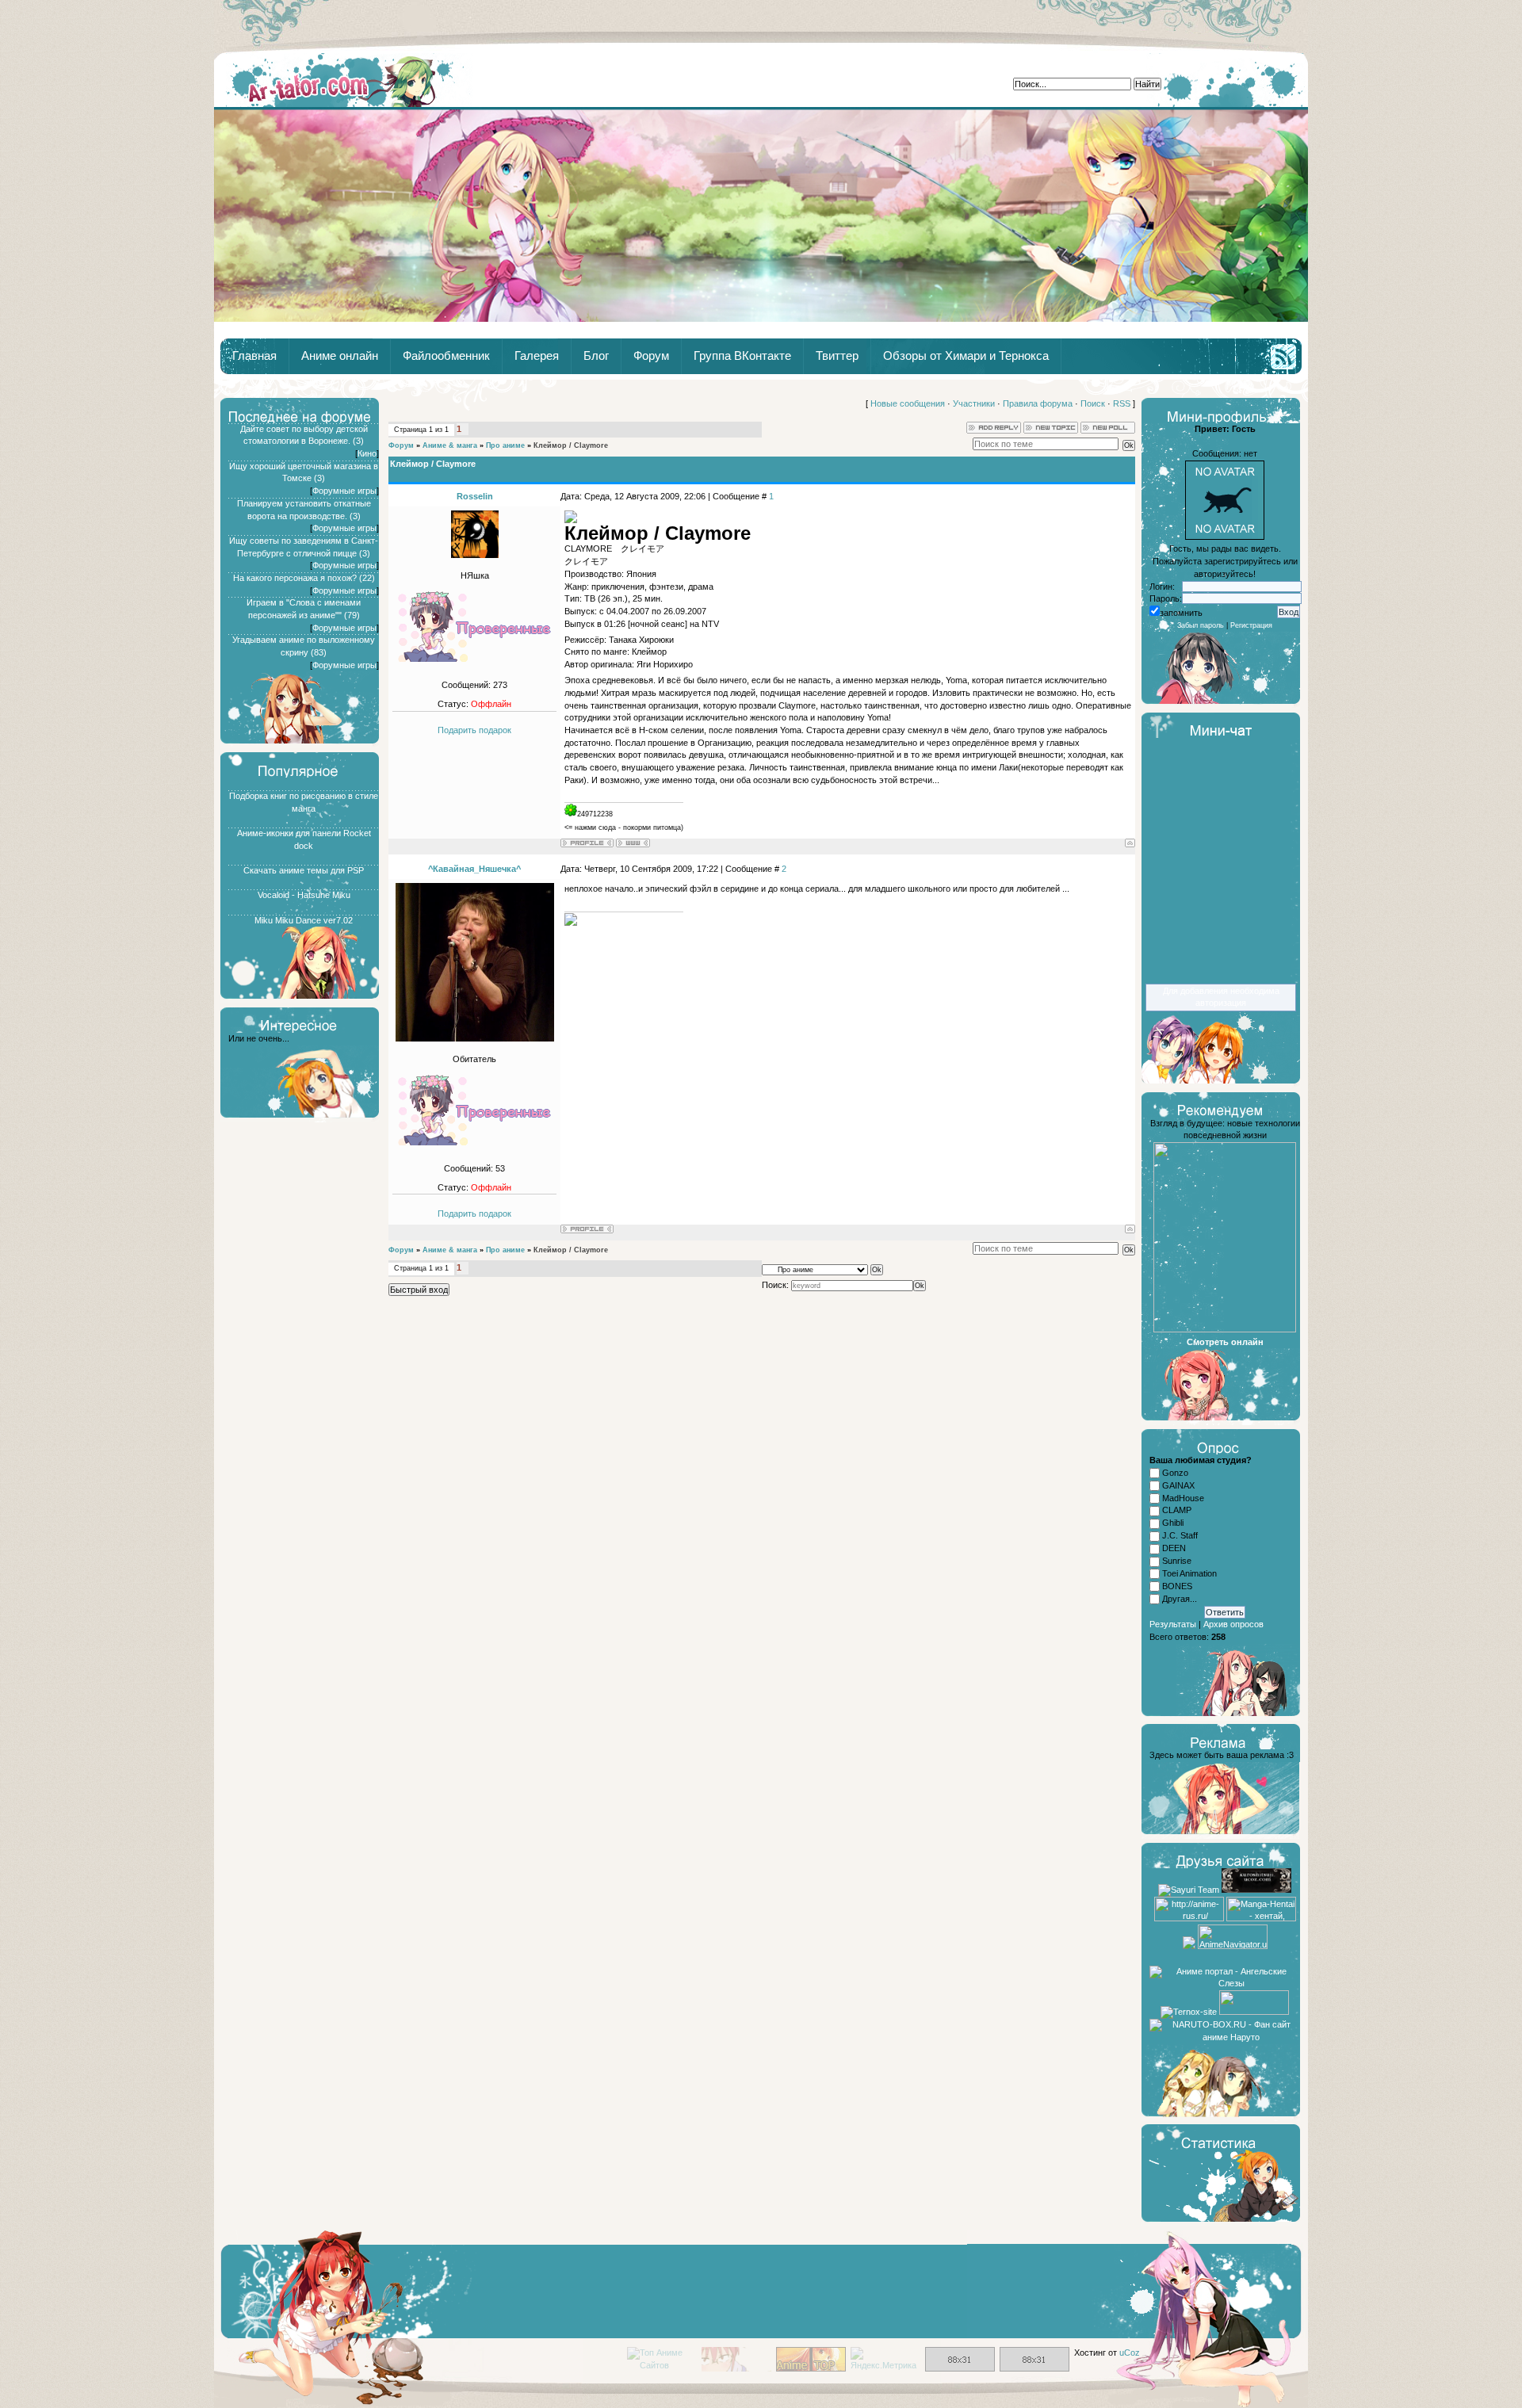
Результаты (1173, 1624)
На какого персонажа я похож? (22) (304, 578)
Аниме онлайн (340, 356)
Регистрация (1251, 625)
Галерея (537, 356)
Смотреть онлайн (1225, 1342)
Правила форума (1038, 403)
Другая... (1180, 1599)
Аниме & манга (450, 445)
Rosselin (475, 496)
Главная (343, 80)
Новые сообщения (908, 403)
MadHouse (1183, 1498)
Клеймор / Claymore (571, 445)
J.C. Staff (1180, 1535)
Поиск (1093, 403)
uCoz (1130, 2353)
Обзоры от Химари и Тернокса (966, 356)
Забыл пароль (1201, 625)
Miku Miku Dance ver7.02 (304, 920)
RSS (1122, 403)
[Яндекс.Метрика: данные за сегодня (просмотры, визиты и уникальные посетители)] (885, 2360)
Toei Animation (1189, 1573)
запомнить (1181, 613)
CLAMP (1177, 1511)
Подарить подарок (474, 730)
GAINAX (1178, 1485)
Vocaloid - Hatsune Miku (304, 895)
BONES (1177, 1586)
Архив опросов (1233, 1624)
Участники (974, 403)
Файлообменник (446, 356)
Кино (367, 453)
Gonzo (1175, 1473)
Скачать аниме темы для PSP (304, 870)
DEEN (1174, 1548)
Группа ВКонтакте (742, 356)
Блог (596, 356)
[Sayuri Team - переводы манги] (1189, 1890)
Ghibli (1173, 1523)
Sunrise (1177, 1561)
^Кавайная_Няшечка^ (474, 869)
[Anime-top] (811, 2368)
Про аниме (505, 445)
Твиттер (837, 356)
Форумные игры (344, 491)
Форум (651, 356)
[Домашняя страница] (633, 843)
